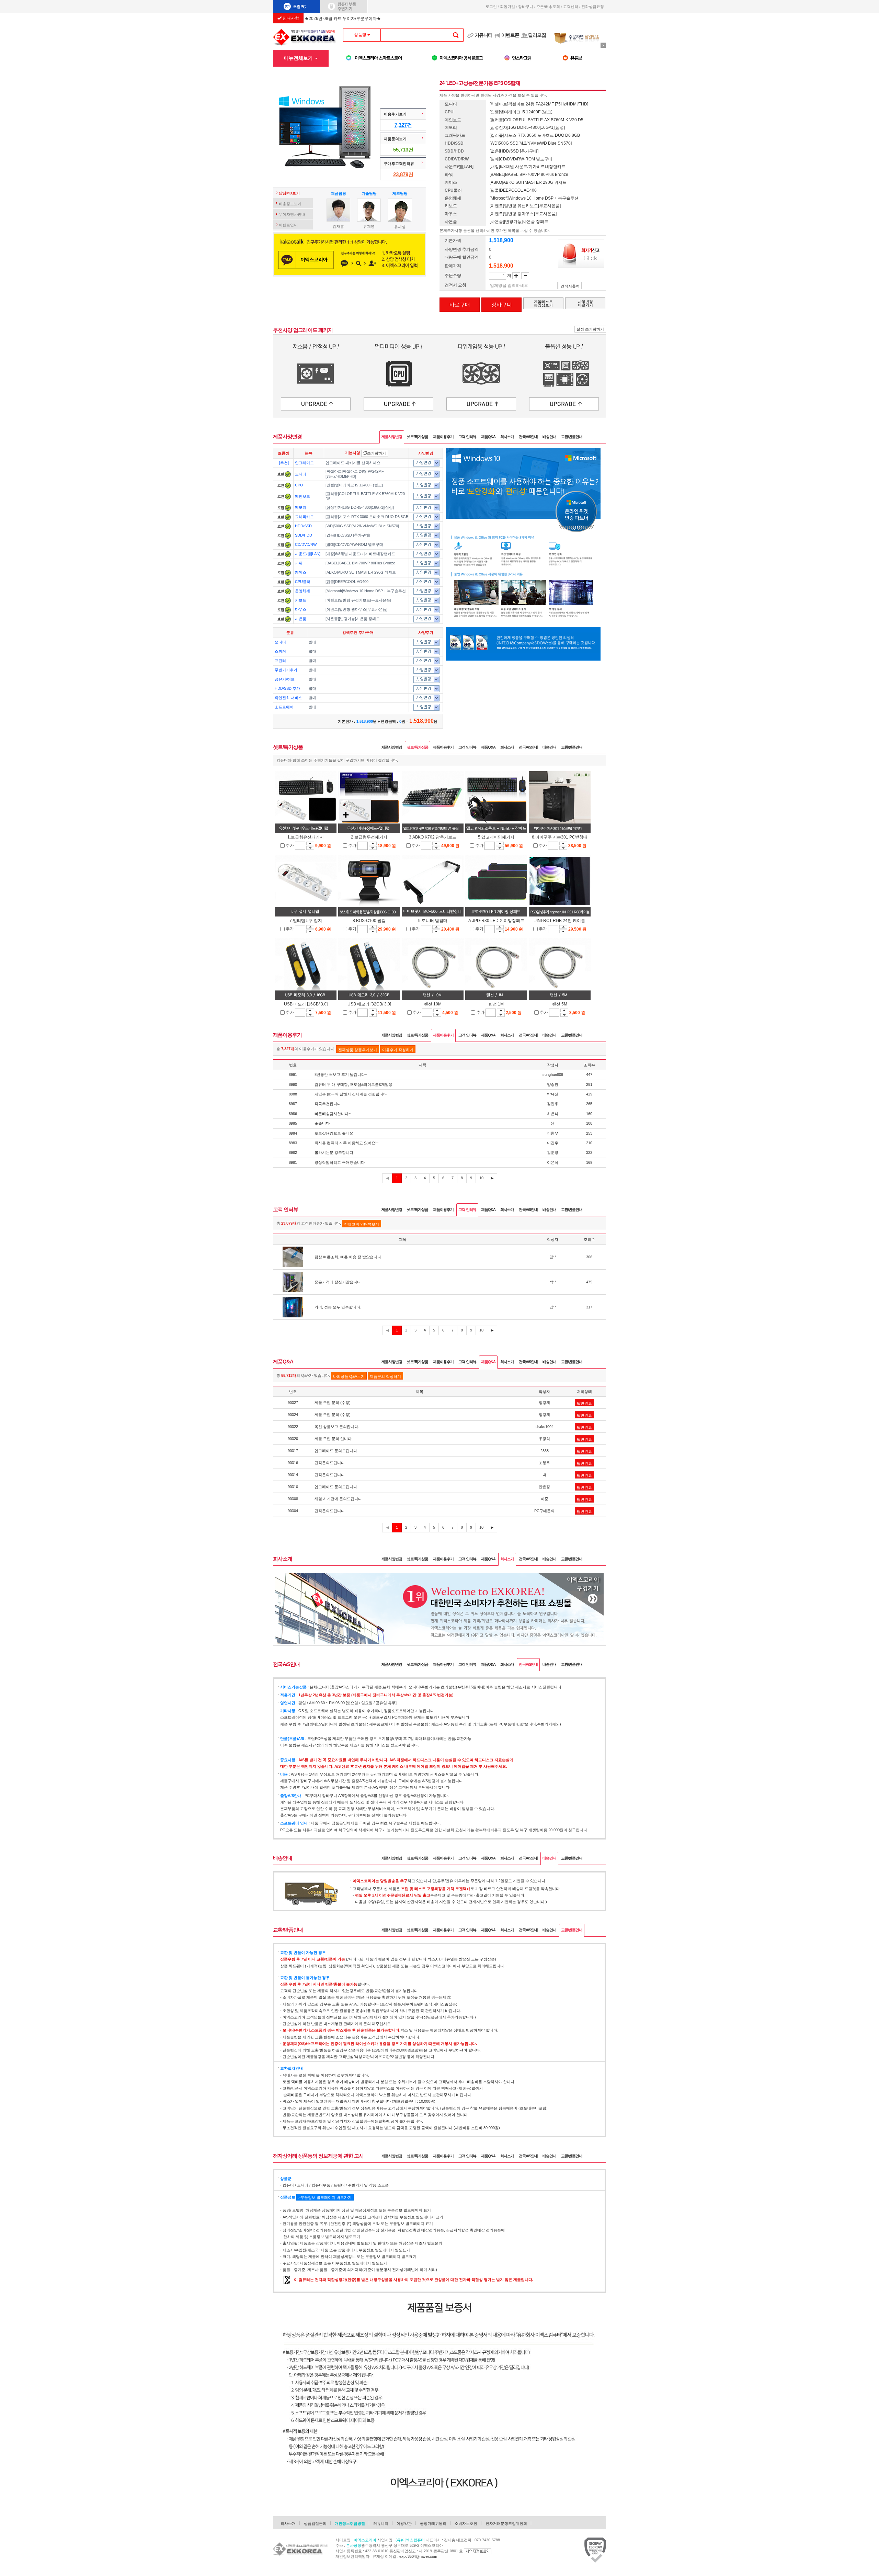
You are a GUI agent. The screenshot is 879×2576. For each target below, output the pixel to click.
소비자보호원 (466, 2523)
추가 (290, 845)
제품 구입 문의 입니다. (334, 1439)
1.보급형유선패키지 (306, 837)
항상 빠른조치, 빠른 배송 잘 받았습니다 (348, 1257)
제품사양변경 (392, 437)
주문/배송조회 (548, 7)
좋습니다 (322, 1123)
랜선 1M (496, 1004)
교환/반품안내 (572, 437)
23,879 (401, 174)
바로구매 (460, 305)
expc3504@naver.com (418, 2556)
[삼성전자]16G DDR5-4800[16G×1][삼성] (360, 507)
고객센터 (571, 7)
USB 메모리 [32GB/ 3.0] (369, 1004)
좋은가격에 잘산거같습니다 (338, 1282)
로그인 (491, 7)
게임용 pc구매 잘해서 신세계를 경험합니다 (351, 1094)
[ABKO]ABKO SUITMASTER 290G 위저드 (361, 572)
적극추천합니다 (328, 1104)
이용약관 (404, 2523)
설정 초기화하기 (590, 329)
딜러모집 (537, 35)
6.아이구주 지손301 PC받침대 (560, 837)
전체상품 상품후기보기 (358, 1050)
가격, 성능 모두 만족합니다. (338, 1307)
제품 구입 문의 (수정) (333, 1403)
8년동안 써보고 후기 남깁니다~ (341, 1075)
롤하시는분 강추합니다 (334, 1152)
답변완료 (584, 1403)
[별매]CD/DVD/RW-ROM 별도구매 (354, 544)
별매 (312, 642)
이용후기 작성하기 (398, 1050)
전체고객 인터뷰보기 (362, 1224)
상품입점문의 (315, 2523)
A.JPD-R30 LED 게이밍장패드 (496, 921)
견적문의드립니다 (330, 1511)
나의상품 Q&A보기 (349, 1376)
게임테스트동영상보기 (543, 303)
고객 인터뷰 (467, 437)
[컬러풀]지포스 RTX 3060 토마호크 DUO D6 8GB (367, 517)
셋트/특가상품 (418, 437)
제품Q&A (488, 437)
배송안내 (549, 437)
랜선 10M (433, 1004)
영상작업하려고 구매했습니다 (340, 1162)
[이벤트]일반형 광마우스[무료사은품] (356, 609)
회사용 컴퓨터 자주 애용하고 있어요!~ (346, 1143)
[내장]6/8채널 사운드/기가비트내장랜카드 (360, 554)
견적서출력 (570, 286)
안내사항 (290, 18)
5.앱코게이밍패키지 (496, 837)
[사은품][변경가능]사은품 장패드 (353, 619)
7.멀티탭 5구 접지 (306, 921)
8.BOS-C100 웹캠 (369, 921)
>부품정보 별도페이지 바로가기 (325, 2197)
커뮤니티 (483, 35)
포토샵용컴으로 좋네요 (334, 1133)
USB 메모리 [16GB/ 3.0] (306, 1004)
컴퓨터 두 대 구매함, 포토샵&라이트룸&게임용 (353, 1084)
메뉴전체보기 (299, 58)
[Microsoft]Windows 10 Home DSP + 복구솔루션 (366, 591)
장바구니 (526, 7)
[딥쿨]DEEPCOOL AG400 (347, 582)
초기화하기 (376, 453)
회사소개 (507, 437)
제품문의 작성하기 (385, 1376)
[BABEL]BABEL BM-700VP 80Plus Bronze (360, 563)
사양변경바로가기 (585, 303)
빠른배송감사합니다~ (333, 1114)
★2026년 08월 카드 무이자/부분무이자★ (343, 19)
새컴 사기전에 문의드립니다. (339, 1499)
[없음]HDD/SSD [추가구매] (348, 535)
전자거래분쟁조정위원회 (506, 2523)
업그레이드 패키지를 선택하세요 (353, 463)
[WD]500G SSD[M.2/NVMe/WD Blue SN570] (362, 526)
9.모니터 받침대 (433, 921)
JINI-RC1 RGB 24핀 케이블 (560, 921)
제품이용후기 (443, 437)
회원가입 (507, 7)
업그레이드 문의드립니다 (336, 1451)
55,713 (401, 150)
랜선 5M (560, 1004)
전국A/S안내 (528, 437)
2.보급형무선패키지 (369, 837)
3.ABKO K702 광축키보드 (433, 837)
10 (481, 1178)
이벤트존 (510, 35)
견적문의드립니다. (330, 1463)
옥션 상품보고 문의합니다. (337, 1427)
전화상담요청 (594, 7)
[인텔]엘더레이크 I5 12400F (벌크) (354, 485)
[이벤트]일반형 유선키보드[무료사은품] (358, 600)
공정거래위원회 (433, 2523)
